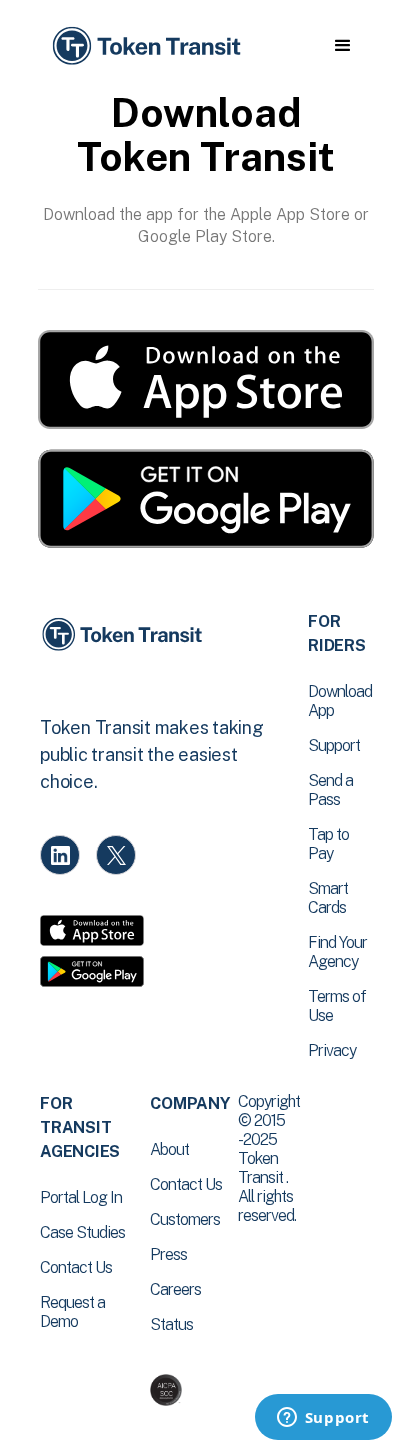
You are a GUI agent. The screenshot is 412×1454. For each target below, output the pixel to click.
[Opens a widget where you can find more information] (323, 1419)
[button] (342, 46)
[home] (145, 46)
